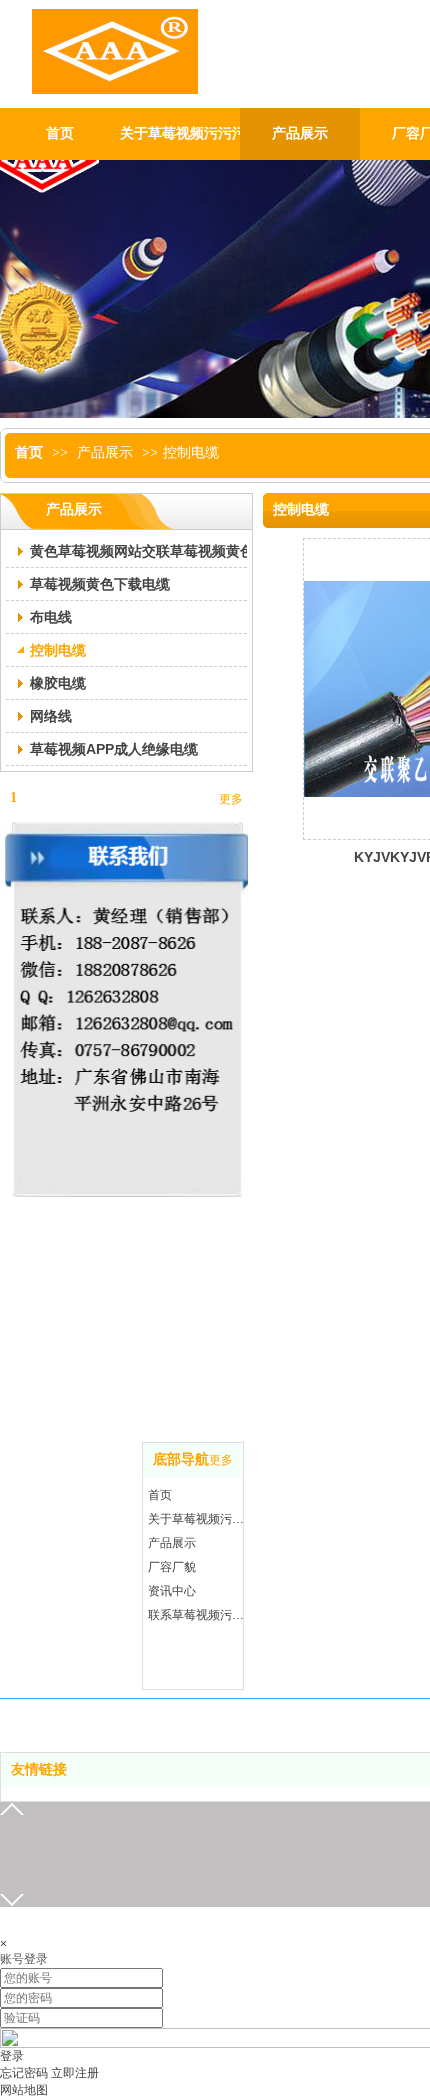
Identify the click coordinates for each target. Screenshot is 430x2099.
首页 (29, 452)
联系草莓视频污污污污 (198, 1615)
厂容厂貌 (172, 1567)
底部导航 (181, 1459)
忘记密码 (24, 2073)
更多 (221, 1460)
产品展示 (105, 452)
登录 (12, 2056)
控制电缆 (191, 452)
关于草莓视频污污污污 (198, 1519)
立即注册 (75, 2073)
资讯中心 (172, 1591)
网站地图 (24, 2090)
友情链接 (39, 1769)
